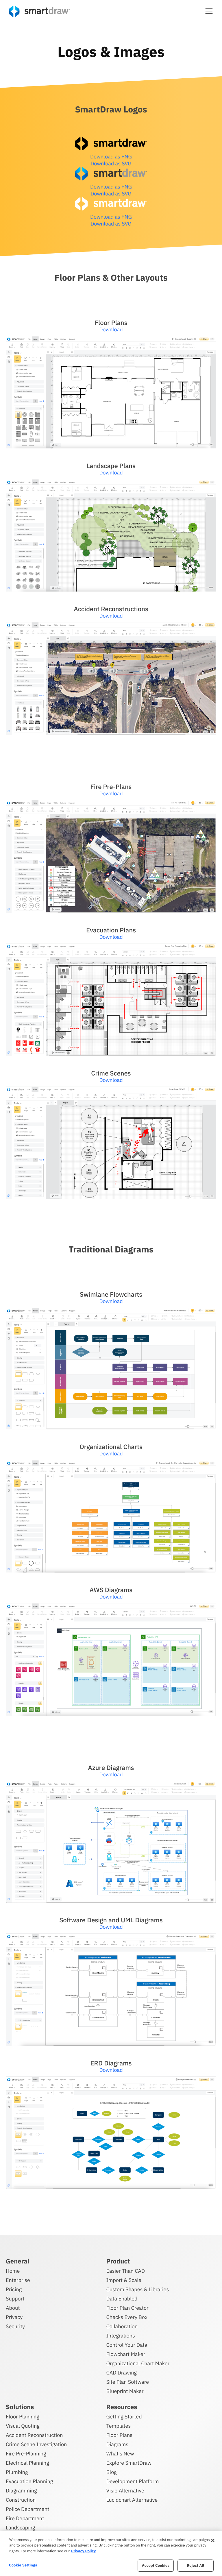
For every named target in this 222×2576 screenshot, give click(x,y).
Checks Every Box (127, 2317)
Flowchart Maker (126, 2354)
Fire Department (25, 2518)
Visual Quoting (23, 2426)
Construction (21, 2500)
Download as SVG (111, 163)
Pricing (14, 2289)
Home (13, 2271)
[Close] (213, 2540)
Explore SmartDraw (129, 2463)
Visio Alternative (125, 2491)
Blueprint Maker (125, 2391)
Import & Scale (124, 2280)
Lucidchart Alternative (132, 2500)
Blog (112, 2472)
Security (15, 2326)
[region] (111, 2554)
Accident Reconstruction (34, 2435)
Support (15, 2299)
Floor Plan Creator (127, 2308)
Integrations (121, 2336)
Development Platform (133, 2481)
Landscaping (20, 2528)
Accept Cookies (156, 2565)
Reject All (196, 2565)
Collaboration (122, 2326)
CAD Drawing (122, 2373)
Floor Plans (119, 2435)
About (13, 2308)
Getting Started (124, 2417)
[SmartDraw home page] (39, 11)
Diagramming (21, 2491)
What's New (120, 2454)
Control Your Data (127, 2345)
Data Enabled (122, 2299)
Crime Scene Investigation (36, 2444)
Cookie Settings (23, 2565)
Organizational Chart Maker (138, 2363)
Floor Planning (23, 2417)
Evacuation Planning (29, 2481)
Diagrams (117, 2444)
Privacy (14, 2317)
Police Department (27, 2509)
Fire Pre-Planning (26, 2454)
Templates (119, 2426)
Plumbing (17, 2472)
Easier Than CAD (126, 2271)
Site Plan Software (128, 2382)
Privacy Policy (83, 2551)
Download (111, 329)
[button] (209, 11)
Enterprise (18, 2280)
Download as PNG (111, 157)
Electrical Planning (27, 2463)
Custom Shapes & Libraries (138, 2289)
